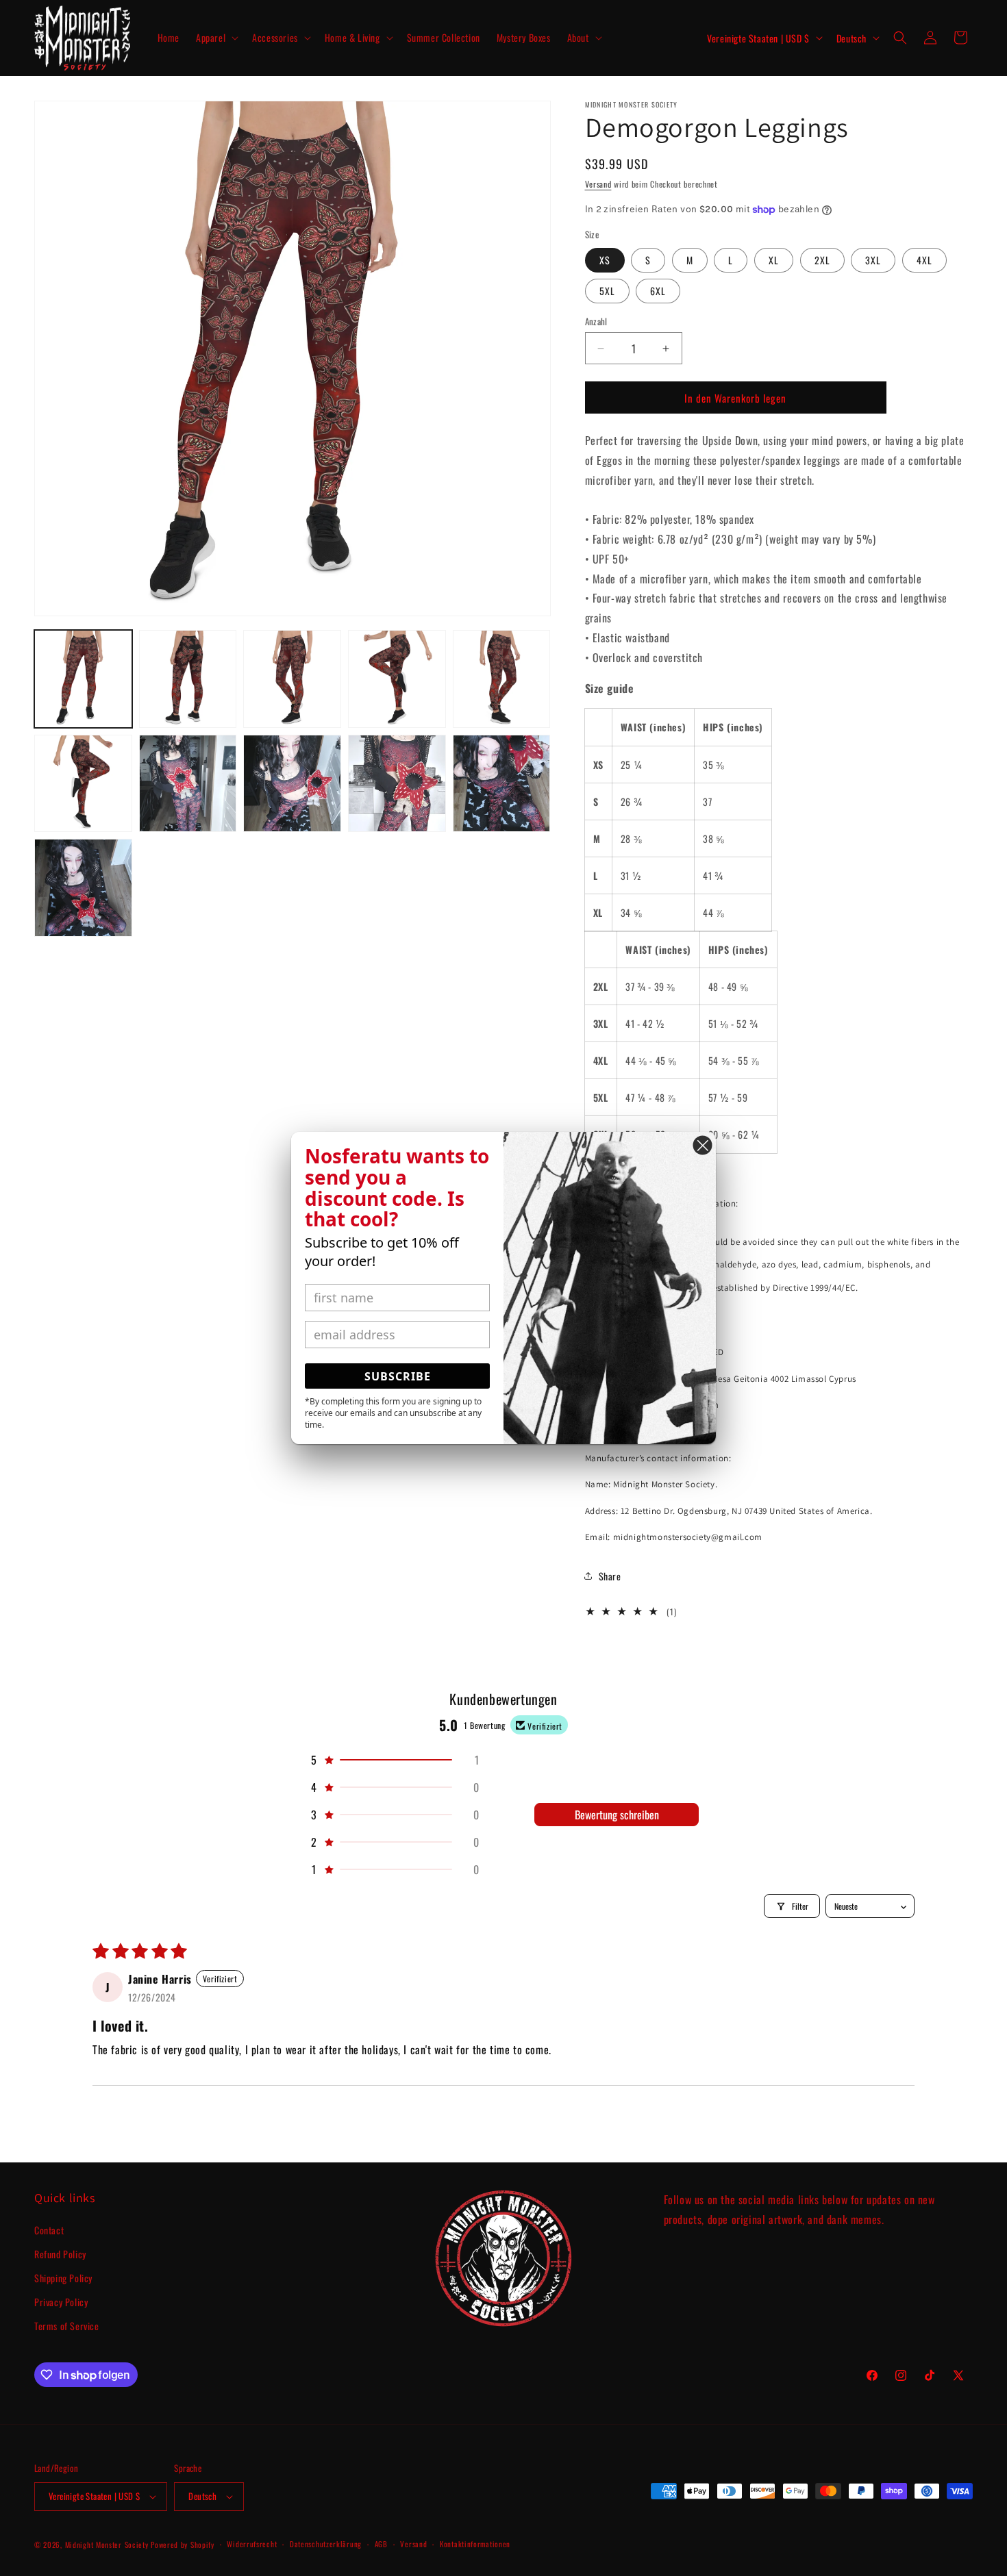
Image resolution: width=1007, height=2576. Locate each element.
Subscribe (398, 1376)
